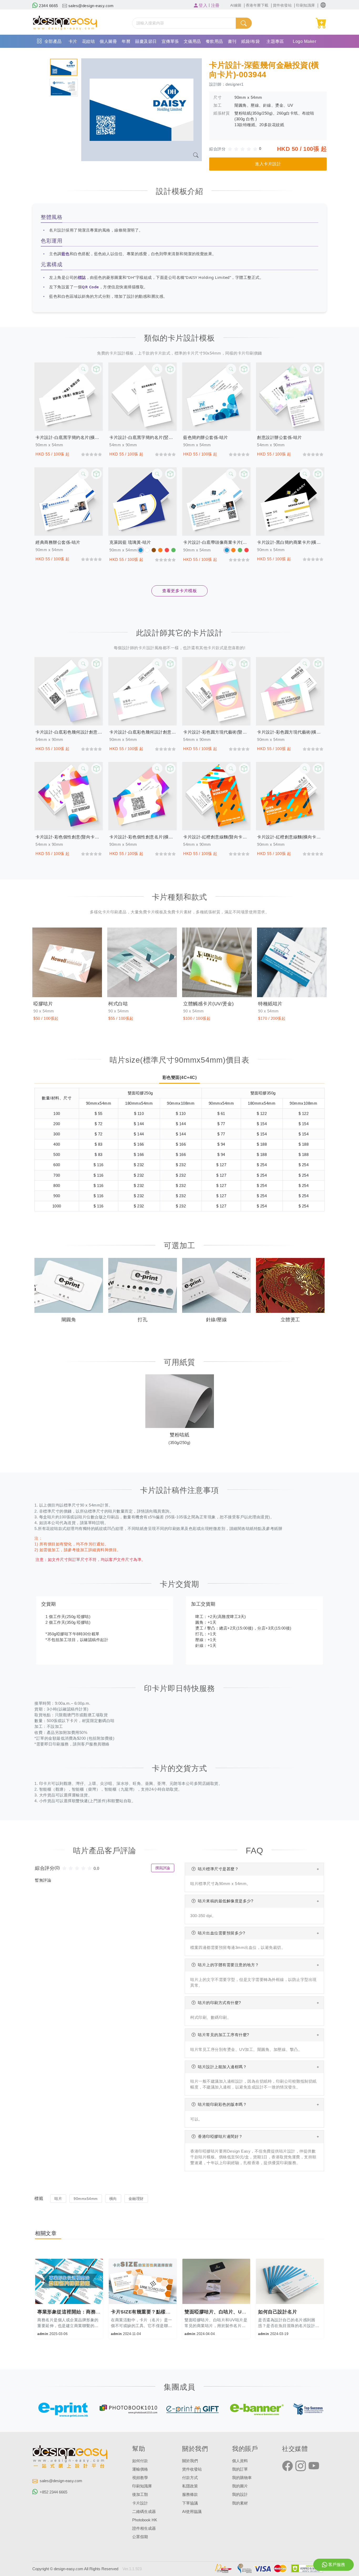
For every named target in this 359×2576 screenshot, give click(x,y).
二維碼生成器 (144, 2512)
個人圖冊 (108, 41)
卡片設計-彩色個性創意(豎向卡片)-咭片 (69, 837)
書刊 (232, 41)
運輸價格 (140, 2469)
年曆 (126, 41)
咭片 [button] (58, 2199)
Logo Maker (304, 41)
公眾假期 (140, 2537)
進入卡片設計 (268, 164)
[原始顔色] (141, 550)
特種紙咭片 (270, 1004)
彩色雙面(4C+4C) (180, 1077)
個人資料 (240, 2461)
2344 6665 (48, 6)
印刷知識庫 (142, 2486)
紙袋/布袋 (251, 41)
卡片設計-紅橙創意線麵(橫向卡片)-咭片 (290, 837)
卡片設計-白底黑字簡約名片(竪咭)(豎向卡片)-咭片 (143, 437)
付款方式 (190, 2478)
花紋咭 (89, 41)
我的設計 (240, 2495)
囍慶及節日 (146, 41)
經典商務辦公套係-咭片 (58, 542)
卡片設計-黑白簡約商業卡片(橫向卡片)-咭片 (290, 542)
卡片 (73, 41)
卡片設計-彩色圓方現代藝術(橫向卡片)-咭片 (290, 732)
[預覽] (96, 369)
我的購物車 (242, 2478)
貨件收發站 (192, 2469)
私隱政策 (190, 2486)
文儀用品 (192, 41)
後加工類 (140, 2495)
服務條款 (190, 2495)
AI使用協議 (192, 2512)
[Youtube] (314, 2466)
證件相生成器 (144, 2528)
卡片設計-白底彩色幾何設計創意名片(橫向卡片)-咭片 (143, 732)
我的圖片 (240, 2486)
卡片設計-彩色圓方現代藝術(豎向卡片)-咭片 (216, 732)
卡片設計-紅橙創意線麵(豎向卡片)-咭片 (216, 837)
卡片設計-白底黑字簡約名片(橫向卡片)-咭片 (69, 437)
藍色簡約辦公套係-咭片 (206, 437)
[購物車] (321, 23)
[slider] (245, 149)
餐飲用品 (214, 41)
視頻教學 (140, 2478)
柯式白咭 (118, 1004)
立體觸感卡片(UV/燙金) (209, 1004)
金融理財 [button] (136, 2199)
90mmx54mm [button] (86, 2199)
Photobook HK (145, 2520)
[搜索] (244, 23)
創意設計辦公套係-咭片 (279, 437)
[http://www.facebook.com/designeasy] (288, 2466)
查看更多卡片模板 (179, 591)
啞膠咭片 (43, 1004)
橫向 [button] (113, 2199)
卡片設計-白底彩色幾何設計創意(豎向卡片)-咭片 (69, 732)
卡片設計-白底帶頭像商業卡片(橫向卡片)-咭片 (216, 542)
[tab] (64, 67)
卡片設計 (140, 2503)
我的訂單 (240, 2469)
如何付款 (140, 2461)
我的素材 (240, 2503)
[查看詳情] (83, 369)
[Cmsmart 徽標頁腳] (70, 2458)
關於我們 (190, 2461)
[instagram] (301, 2466)
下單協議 (190, 2503)
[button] (323, 5)
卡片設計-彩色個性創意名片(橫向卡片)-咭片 (143, 837)
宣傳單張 (170, 41)
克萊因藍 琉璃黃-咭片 (130, 542)
